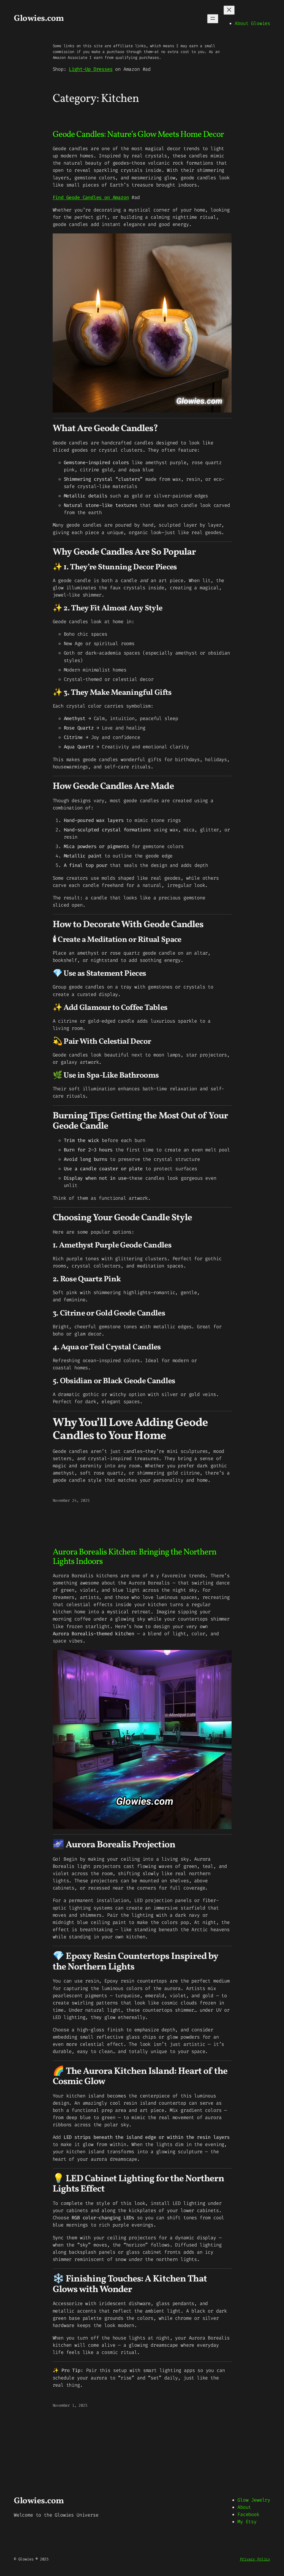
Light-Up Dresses (91, 69)
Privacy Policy (255, 2559)
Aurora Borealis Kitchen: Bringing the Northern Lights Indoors (135, 1557)
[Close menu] (229, 10)
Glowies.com (39, 19)
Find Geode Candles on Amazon (91, 198)
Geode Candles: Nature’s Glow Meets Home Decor (138, 135)
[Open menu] (213, 19)
